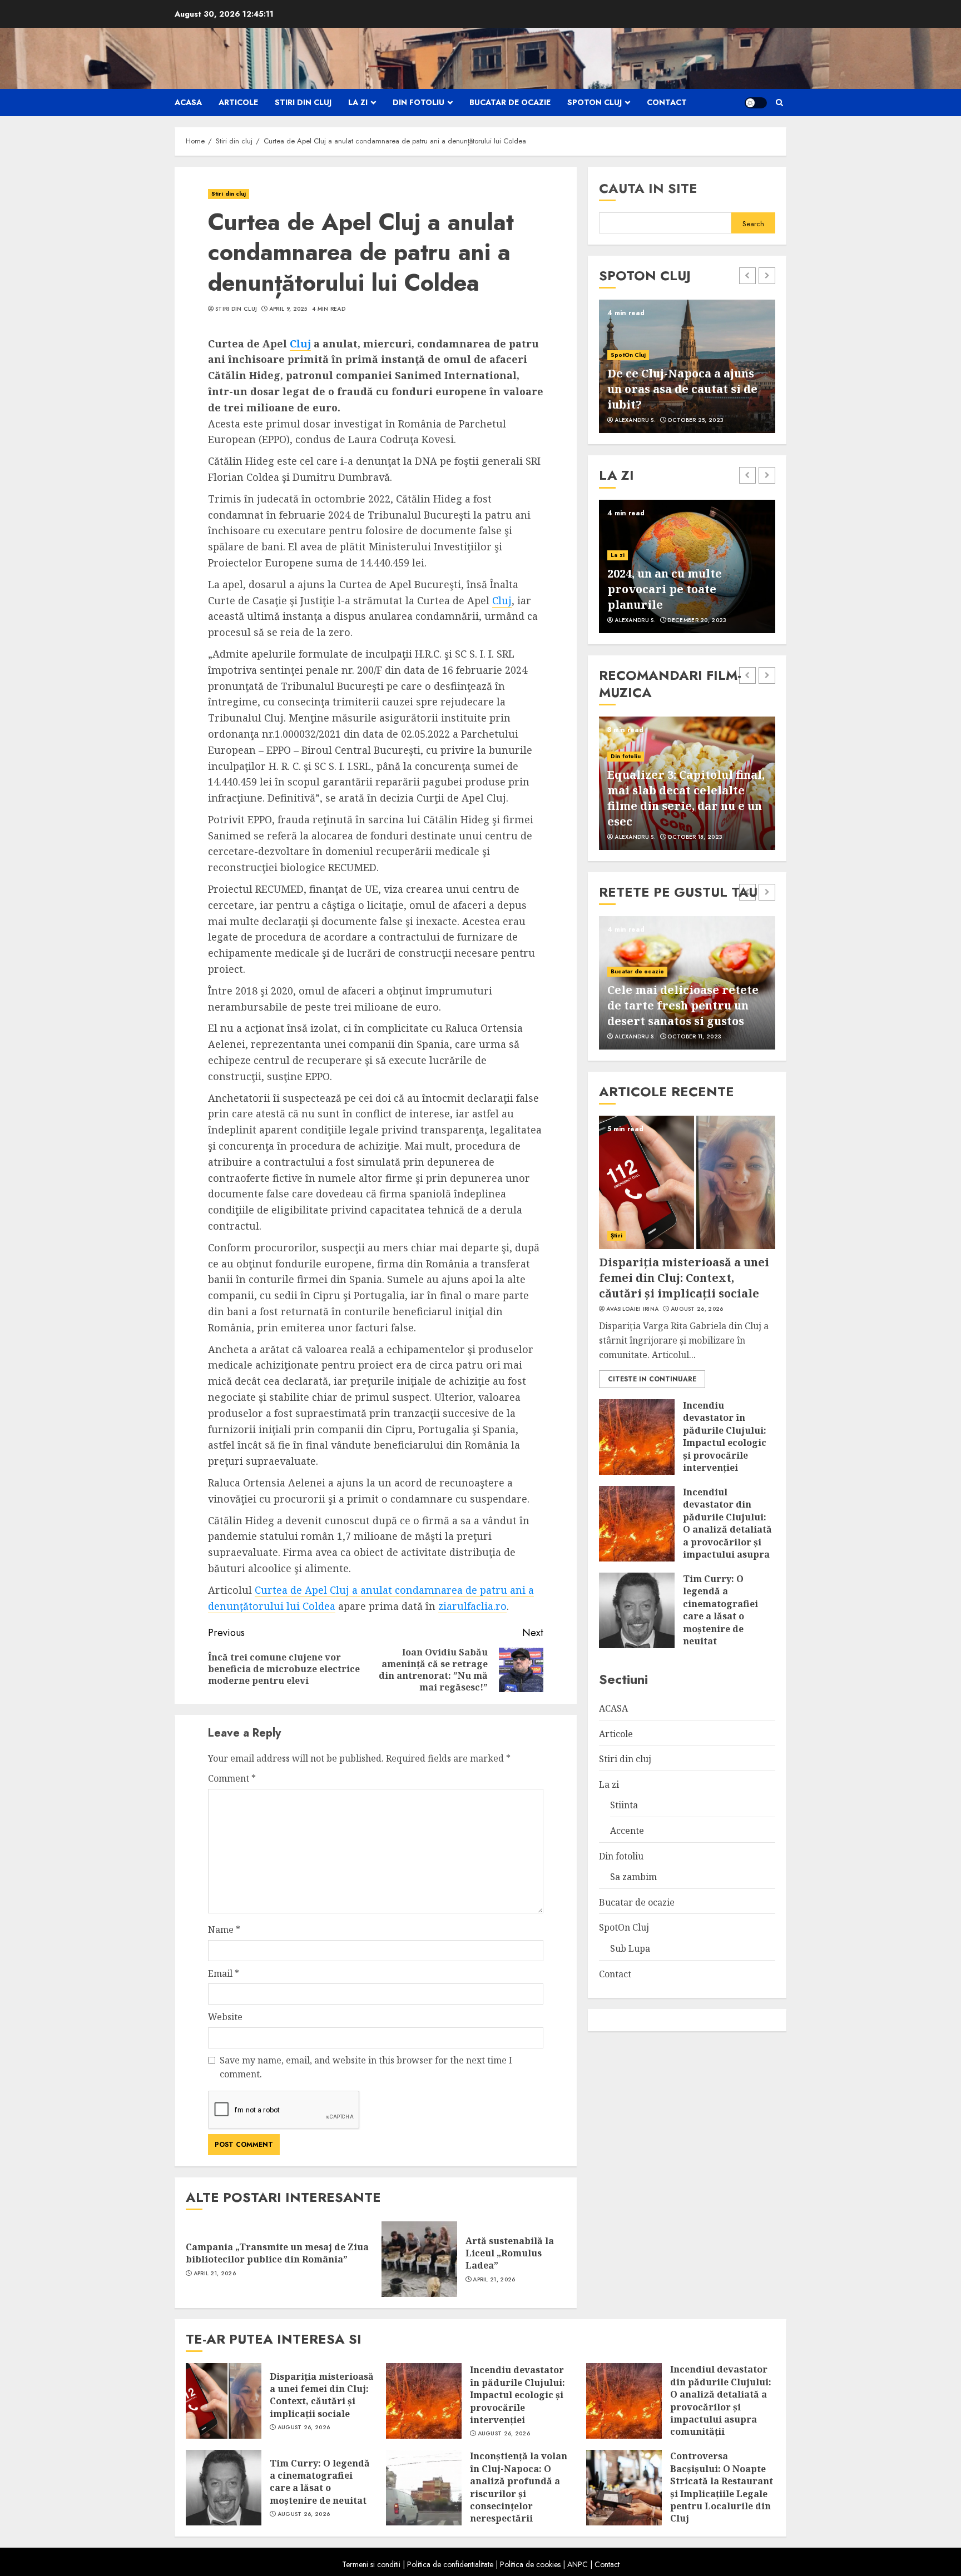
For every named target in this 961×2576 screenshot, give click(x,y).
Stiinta (624, 1805)
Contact (667, 102)
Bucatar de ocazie (510, 102)
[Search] (779, 103)
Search (753, 224)
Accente (627, 1831)
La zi (358, 102)
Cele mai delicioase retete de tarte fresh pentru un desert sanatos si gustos (683, 1005)
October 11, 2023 (694, 1037)
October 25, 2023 (695, 420)
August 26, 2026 (697, 1309)
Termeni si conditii (371, 2564)
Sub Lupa (630, 1948)
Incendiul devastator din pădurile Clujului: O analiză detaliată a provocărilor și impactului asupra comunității (727, 1529)
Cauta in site (648, 188)
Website (225, 2017)
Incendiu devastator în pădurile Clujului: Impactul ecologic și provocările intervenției (725, 1436)
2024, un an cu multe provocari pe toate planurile (665, 589)
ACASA (188, 102)
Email (224, 1973)
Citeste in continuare (652, 1379)
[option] (687, 366)
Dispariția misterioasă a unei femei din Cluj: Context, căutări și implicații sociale (684, 1278)
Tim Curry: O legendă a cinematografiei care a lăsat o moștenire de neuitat (720, 1610)
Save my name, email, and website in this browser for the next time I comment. (366, 2067)
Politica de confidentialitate (450, 2564)
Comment (232, 1778)
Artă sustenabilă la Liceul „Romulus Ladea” (510, 2253)
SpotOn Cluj (595, 102)
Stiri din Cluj (236, 309)
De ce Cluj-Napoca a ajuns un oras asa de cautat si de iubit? (682, 389)
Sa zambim (633, 1877)
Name (224, 1929)
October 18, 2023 (695, 837)
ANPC (578, 2564)
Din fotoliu (418, 102)
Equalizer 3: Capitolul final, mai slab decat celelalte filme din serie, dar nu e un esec (686, 798)
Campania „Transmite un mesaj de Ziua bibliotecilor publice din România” (277, 2253)
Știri (616, 1235)
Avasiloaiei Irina (632, 1309)
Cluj (300, 344)
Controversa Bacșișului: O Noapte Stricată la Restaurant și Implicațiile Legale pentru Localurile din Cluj (722, 2487)
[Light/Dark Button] (756, 103)
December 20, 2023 (697, 620)
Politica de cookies (530, 2564)
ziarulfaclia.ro (472, 1606)
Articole (238, 102)
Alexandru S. (635, 420)
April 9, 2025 (288, 309)
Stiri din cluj (303, 102)
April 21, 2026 (215, 2274)
